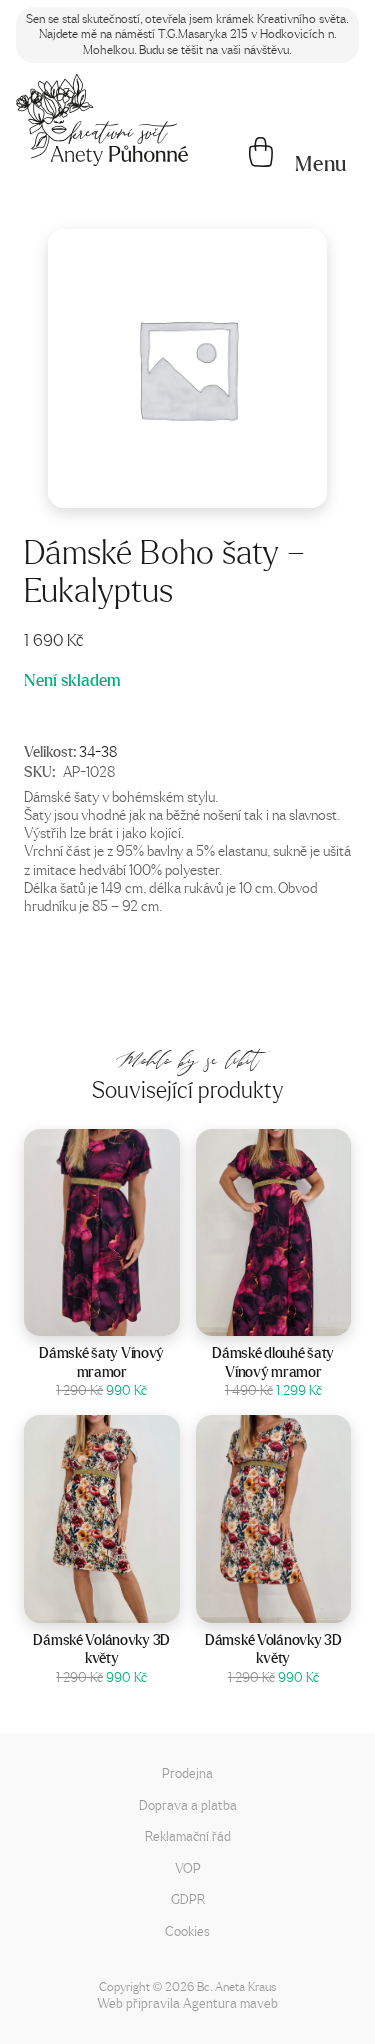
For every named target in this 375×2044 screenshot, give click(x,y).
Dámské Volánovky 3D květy (101, 1649)
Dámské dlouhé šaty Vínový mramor (273, 1362)
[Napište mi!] (102, 120)
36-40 (299, 1314)
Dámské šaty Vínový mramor (101, 1362)
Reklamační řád (188, 1835)
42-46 (127, 1314)
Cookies (187, 1930)
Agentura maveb (230, 2002)
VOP (188, 1867)
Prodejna (187, 1772)
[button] (321, 164)
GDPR (188, 1898)
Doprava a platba (188, 1804)
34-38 (98, 751)
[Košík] (261, 154)
